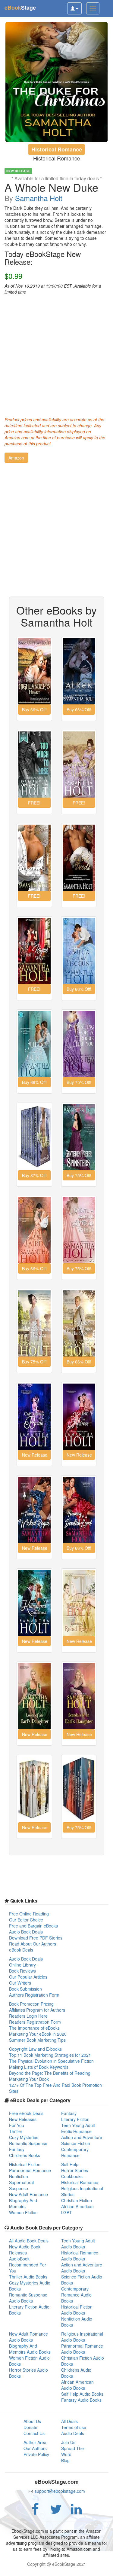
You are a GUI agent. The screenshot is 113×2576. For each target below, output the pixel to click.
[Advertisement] (56, 354)
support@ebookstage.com (60, 2491)
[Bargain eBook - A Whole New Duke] (56, 82)
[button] (16, 458)
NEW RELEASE (18, 171)
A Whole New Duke (51, 187)
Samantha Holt (39, 198)
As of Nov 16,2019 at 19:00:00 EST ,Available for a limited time (53, 289)
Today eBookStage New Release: (43, 258)
